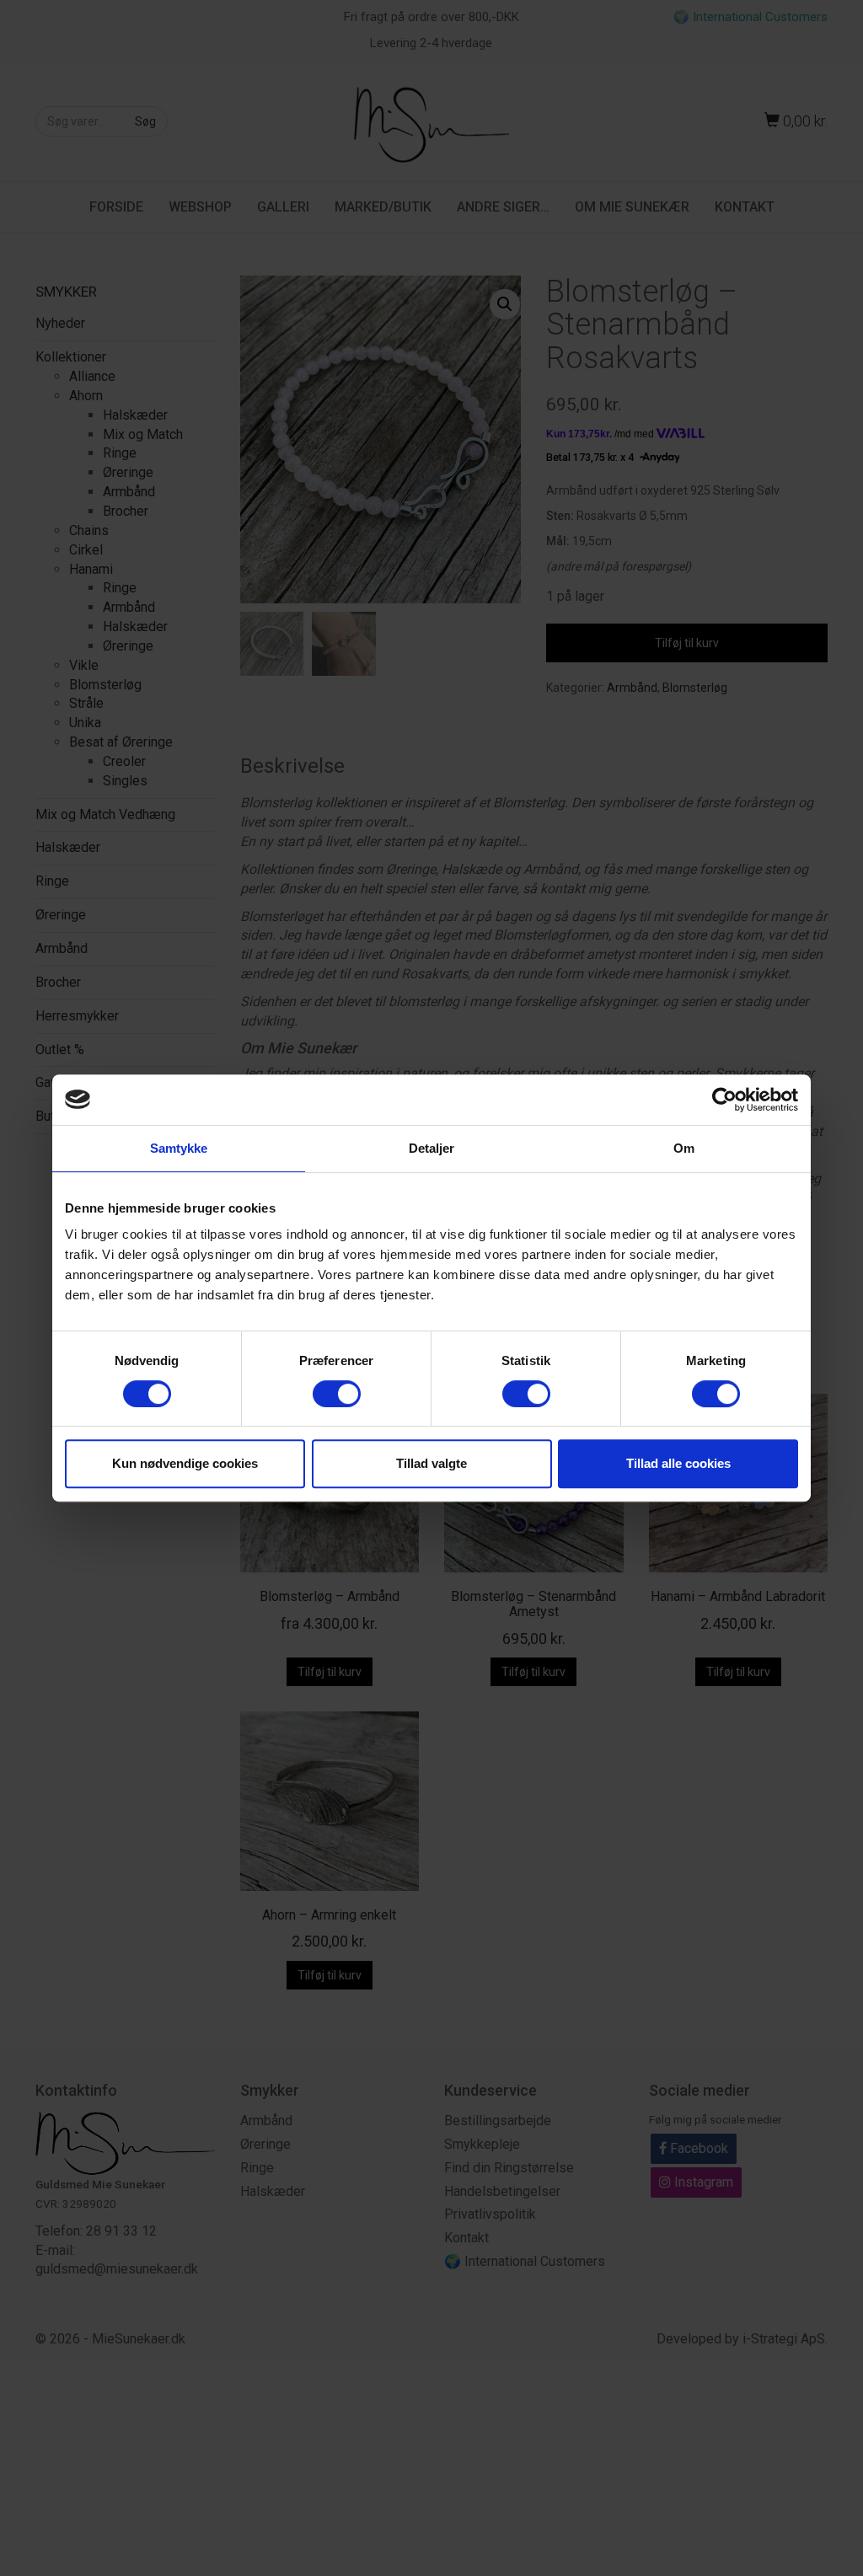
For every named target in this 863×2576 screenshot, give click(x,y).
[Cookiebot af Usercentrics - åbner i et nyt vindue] (724, 1100)
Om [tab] (684, 1148)
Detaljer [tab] (432, 1148)
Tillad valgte (431, 1463)
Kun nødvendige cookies (185, 1463)
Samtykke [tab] (179, 1148)
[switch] (337, 1394)
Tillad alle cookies (678, 1463)
